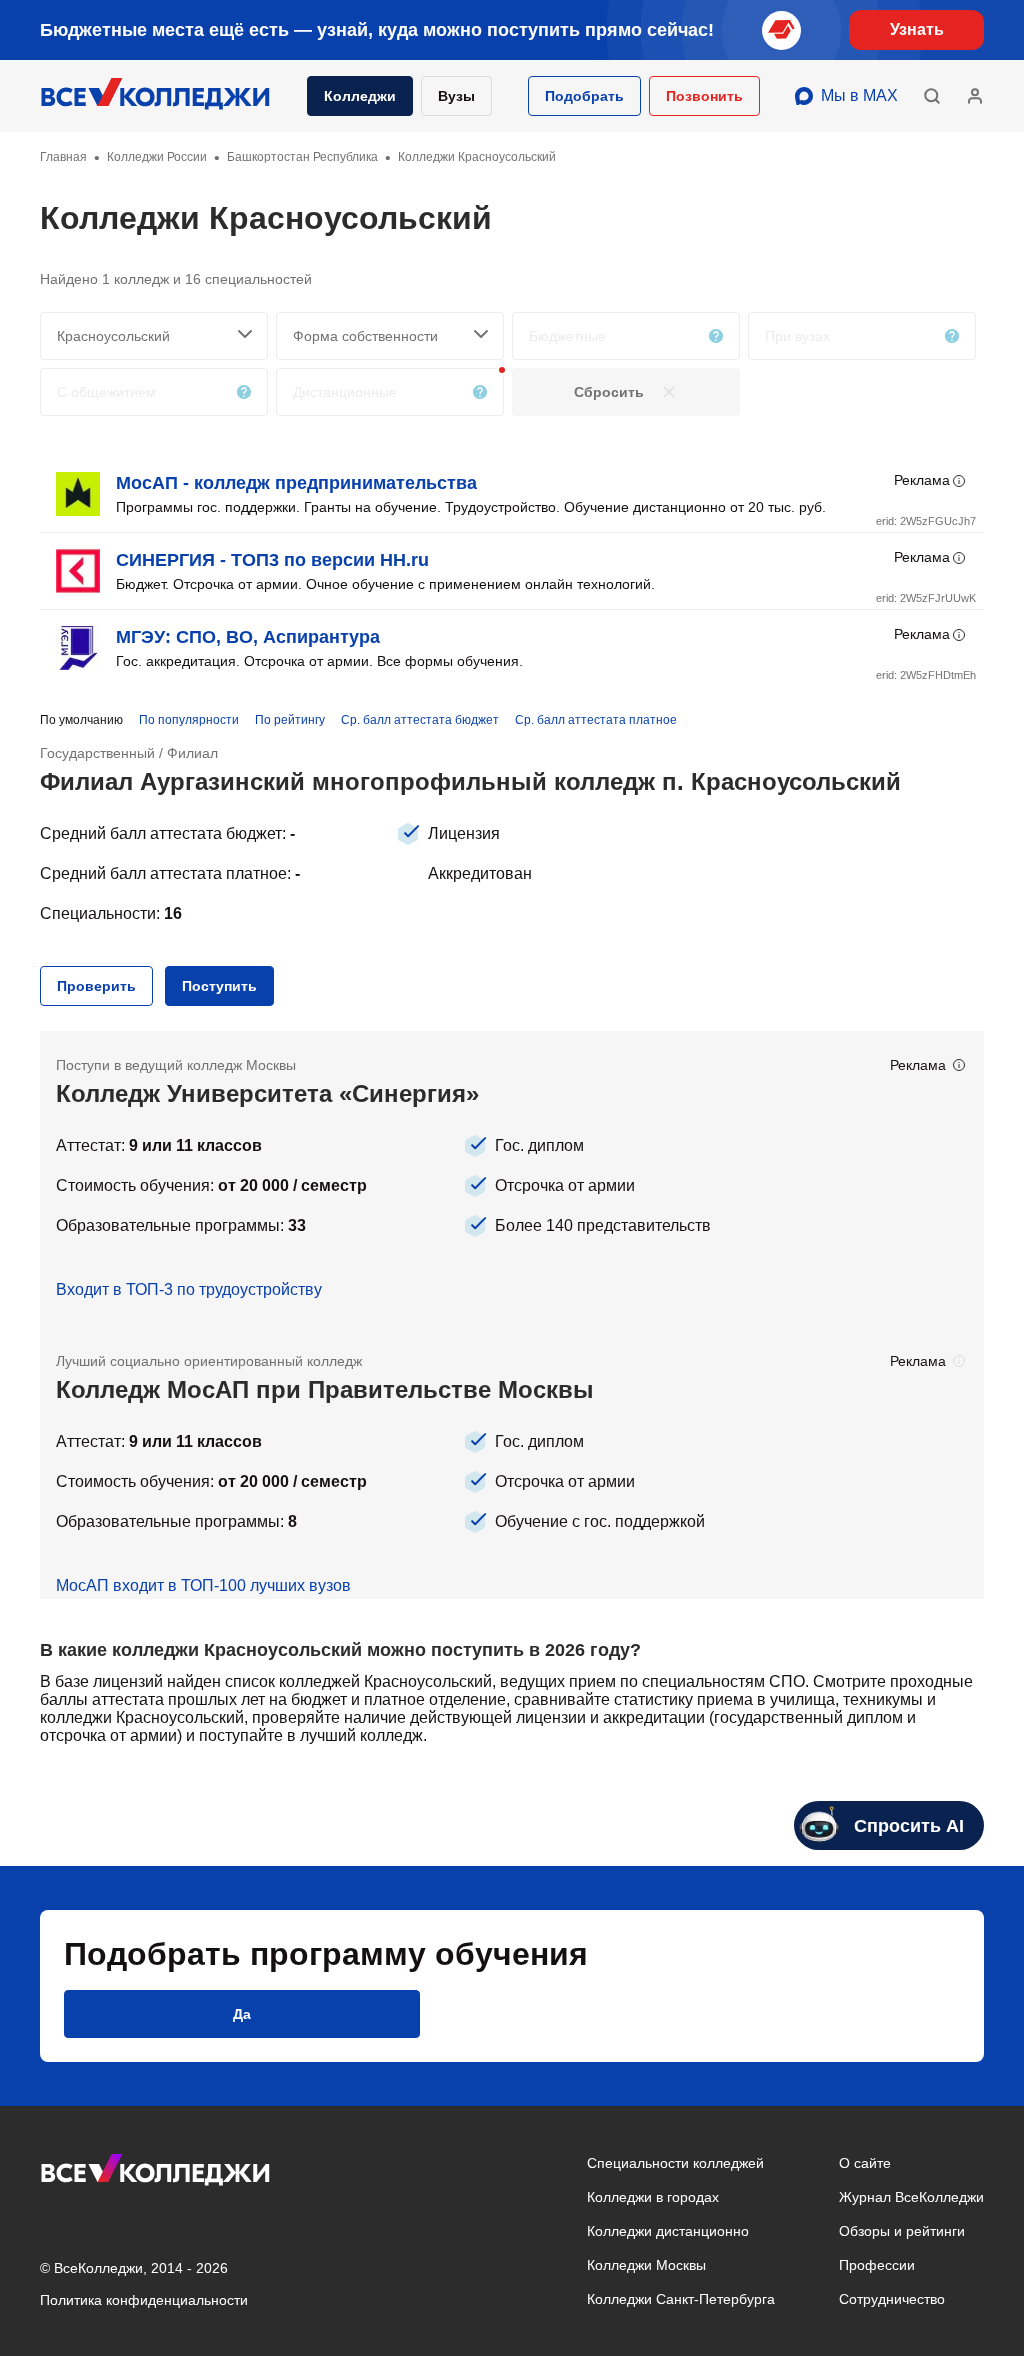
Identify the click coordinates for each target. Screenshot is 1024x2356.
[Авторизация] (975, 96)
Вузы (456, 96)
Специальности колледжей (675, 2163)
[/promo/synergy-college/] (512, 1179)
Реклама (922, 480)
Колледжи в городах (653, 2197)
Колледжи (360, 96)
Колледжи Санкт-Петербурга (681, 2299)
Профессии (877, 2265)
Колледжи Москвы (646, 2265)
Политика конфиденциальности (144, 2300)
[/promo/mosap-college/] (512, 1463)
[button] (584, 96)
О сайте (865, 2163)
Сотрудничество (892, 2299)
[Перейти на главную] (156, 96)
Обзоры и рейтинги (902, 2231)
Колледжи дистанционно (668, 2231)
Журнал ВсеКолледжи (911, 2197)
